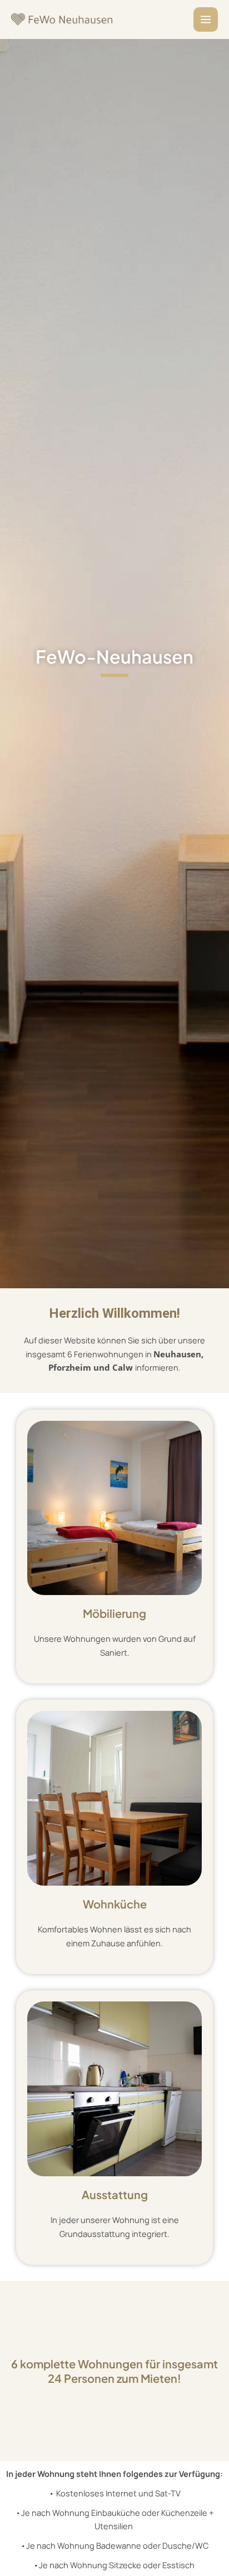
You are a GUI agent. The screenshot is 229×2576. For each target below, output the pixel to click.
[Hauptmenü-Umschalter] (206, 19)
